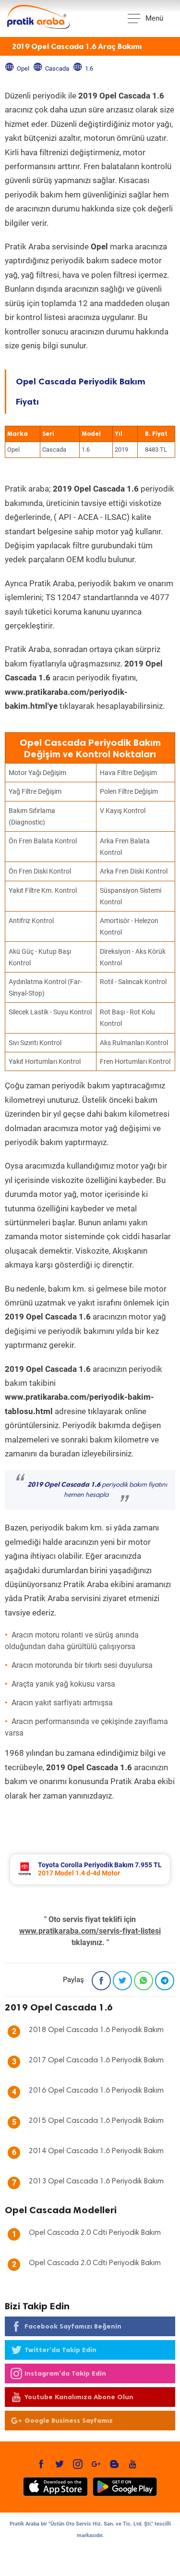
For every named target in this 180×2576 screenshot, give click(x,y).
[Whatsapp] (144, 1981)
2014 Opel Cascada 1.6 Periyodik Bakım (96, 2151)
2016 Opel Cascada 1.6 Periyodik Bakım (96, 2091)
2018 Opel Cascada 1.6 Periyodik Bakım (96, 2030)
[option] (90, 1869)
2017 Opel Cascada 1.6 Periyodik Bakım (96, 2060)
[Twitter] (122, 1981)
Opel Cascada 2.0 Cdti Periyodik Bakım (95, 2233)
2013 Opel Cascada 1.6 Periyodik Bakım (96, 2182)
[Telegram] (165, 1981)
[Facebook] (101, 1981)
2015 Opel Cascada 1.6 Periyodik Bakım (96, 2121)
